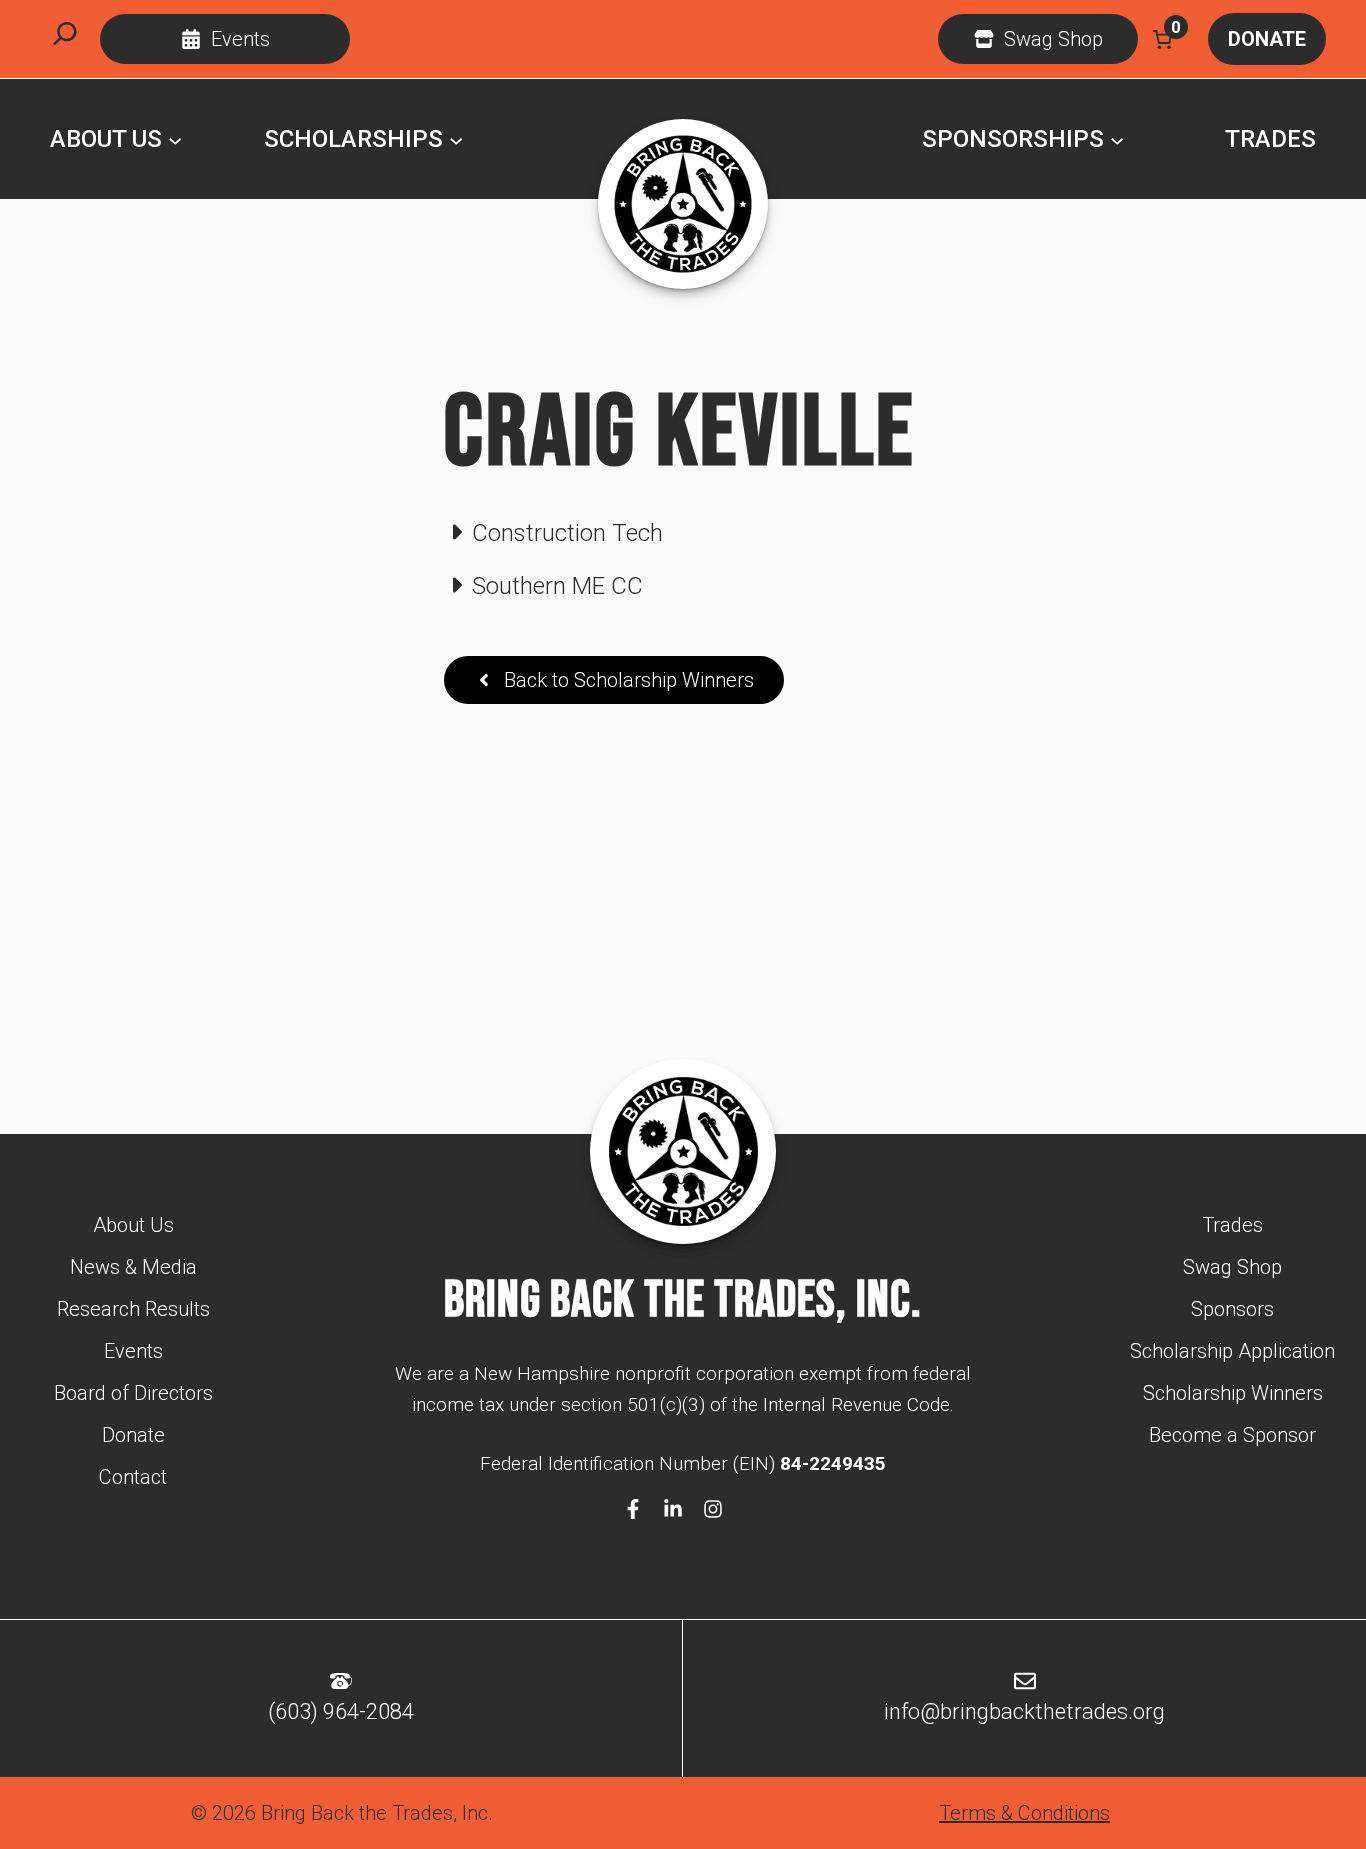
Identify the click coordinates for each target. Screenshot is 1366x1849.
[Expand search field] (65, 39)
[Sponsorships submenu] (1117, 139)
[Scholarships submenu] (456, 139)
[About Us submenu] (175, 139)
